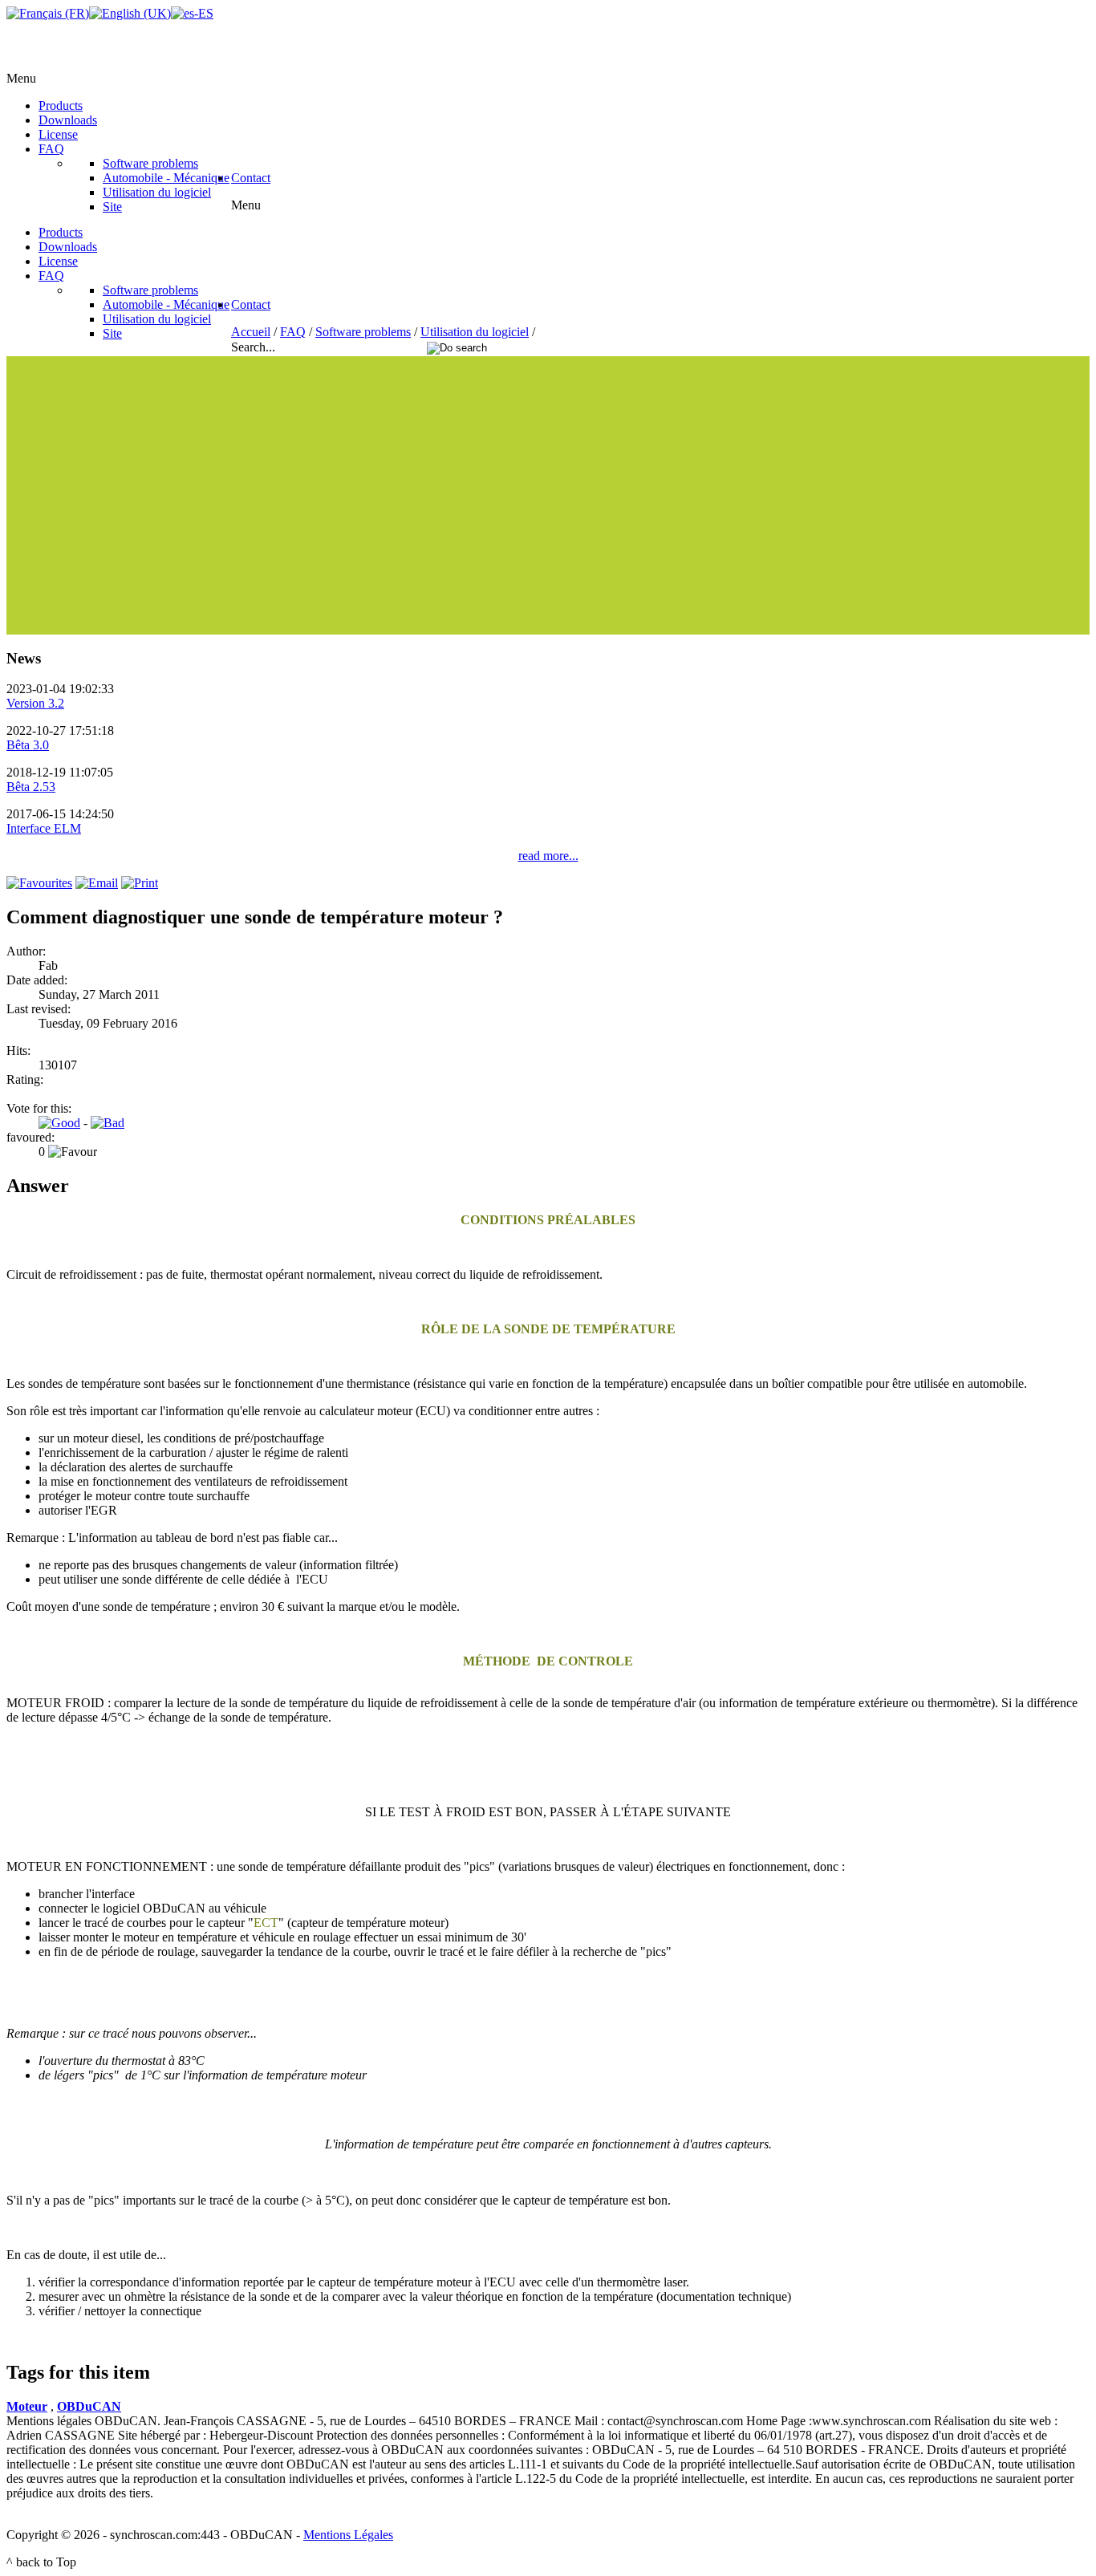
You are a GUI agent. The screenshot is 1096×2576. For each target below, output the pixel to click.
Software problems (363, 332)
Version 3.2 (35, 703)
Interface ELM (44, 828)
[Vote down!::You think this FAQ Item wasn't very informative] (108, 1123)
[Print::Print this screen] (140, 883)
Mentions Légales (348, 2535)
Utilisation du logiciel (475, 332)
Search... (255, 347)
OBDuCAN (89, 2406)
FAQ (293, 332)
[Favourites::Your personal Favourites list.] (39, 883)
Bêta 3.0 (28, 745)
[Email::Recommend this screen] (97, 883)
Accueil (251, 332)
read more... (548, 856)
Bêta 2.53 (31, 787)
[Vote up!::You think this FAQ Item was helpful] (59, 1123)
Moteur (27, 2406)
